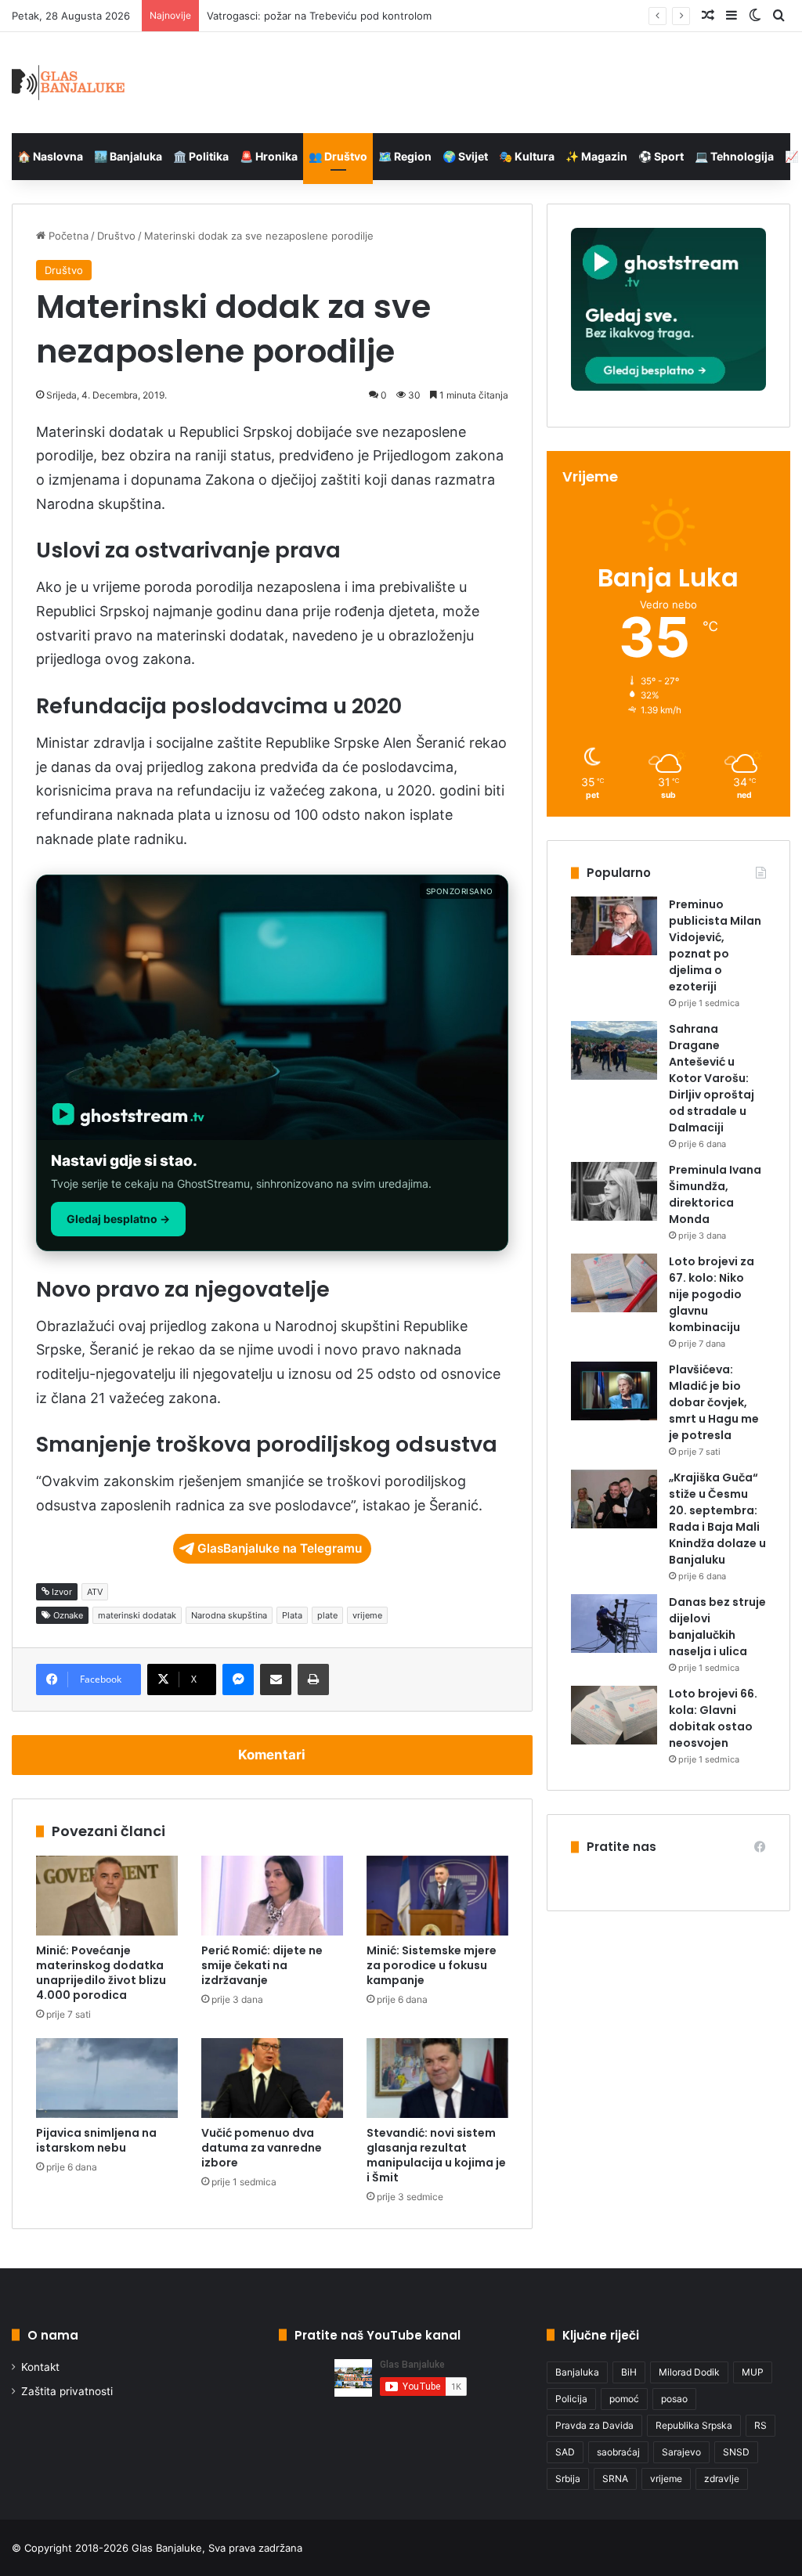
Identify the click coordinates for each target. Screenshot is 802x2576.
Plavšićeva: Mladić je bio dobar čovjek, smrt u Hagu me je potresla (714, 1402)
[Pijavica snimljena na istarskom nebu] (107, 2078)
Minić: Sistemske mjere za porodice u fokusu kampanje (432, 1965)
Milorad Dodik (689, 2372)
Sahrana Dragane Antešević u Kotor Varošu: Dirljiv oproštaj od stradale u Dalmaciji (712, 1078)
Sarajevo (681, 2452)
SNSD (736, 2452)
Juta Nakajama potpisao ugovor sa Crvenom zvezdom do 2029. (361, 16)
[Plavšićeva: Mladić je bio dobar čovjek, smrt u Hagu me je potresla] (614, 1391)
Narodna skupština (229, 1615)
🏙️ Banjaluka (128, 156)
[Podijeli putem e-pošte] (276, 1679)
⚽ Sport (661, 156)
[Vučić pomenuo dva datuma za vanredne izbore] (272, 2078)
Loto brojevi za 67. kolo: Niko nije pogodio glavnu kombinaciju (712, 1294)
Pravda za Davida (594, 2425)
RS (760, 2425)
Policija (571, 2399)
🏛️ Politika (201, 156)
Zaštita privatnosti (67, 2391)
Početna (67, 236)
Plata (292, 1615)
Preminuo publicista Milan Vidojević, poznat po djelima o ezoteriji (715, 945)
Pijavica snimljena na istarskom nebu (96, 2140)
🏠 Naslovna (50, 156)
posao (674, 2399)
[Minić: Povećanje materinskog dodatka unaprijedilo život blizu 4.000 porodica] (107, 1896)
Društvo (116, 236)
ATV (95, 1592)
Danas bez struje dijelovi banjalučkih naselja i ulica (717, 1627)
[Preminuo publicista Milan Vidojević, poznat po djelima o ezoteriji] (614, 926)
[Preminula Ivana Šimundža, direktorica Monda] (614, 1191)
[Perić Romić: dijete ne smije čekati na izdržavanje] (272, 1896)
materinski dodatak (137, 1615)
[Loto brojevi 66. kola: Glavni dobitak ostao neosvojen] (614, 1715)
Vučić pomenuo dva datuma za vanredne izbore (262, 2148)
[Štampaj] (313, 1679)
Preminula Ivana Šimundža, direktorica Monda (715, 1194)
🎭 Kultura (527, 156)
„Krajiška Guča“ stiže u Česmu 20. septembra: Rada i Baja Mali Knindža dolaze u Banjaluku (717, 1519)
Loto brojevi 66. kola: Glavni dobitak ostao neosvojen (713, 1718)
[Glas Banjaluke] (69, 83)
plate (327, 1615)
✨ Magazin (596, 156)
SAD (565, 2452)
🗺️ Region (405, 156)
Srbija (568, 2479)
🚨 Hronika (269, 156)
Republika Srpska (694, 2425)
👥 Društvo (338, 156)
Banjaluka (577, 2372)
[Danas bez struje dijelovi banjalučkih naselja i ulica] (614, 1624)
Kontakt (40, 2367)
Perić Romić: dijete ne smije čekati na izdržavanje (262, 1965)
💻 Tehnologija (734, 156)
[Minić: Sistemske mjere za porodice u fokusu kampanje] (437, 1896)
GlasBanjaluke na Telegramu (280, 1548)
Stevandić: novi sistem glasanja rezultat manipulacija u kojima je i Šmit (436, 2155)
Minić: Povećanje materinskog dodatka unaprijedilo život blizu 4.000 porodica (101, 1973)
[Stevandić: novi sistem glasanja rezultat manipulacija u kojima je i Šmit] (437, 2078)
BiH (629, 2372)
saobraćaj (618, 2452)
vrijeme (367, 1615)
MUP (753, 2372)
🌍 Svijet (465, 156)
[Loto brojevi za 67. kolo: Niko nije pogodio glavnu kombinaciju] (614, 1283)
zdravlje (722, 2479)
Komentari (272, 1755)
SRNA (615, 2479)
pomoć (624, 2399)
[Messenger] (238, 1679)
